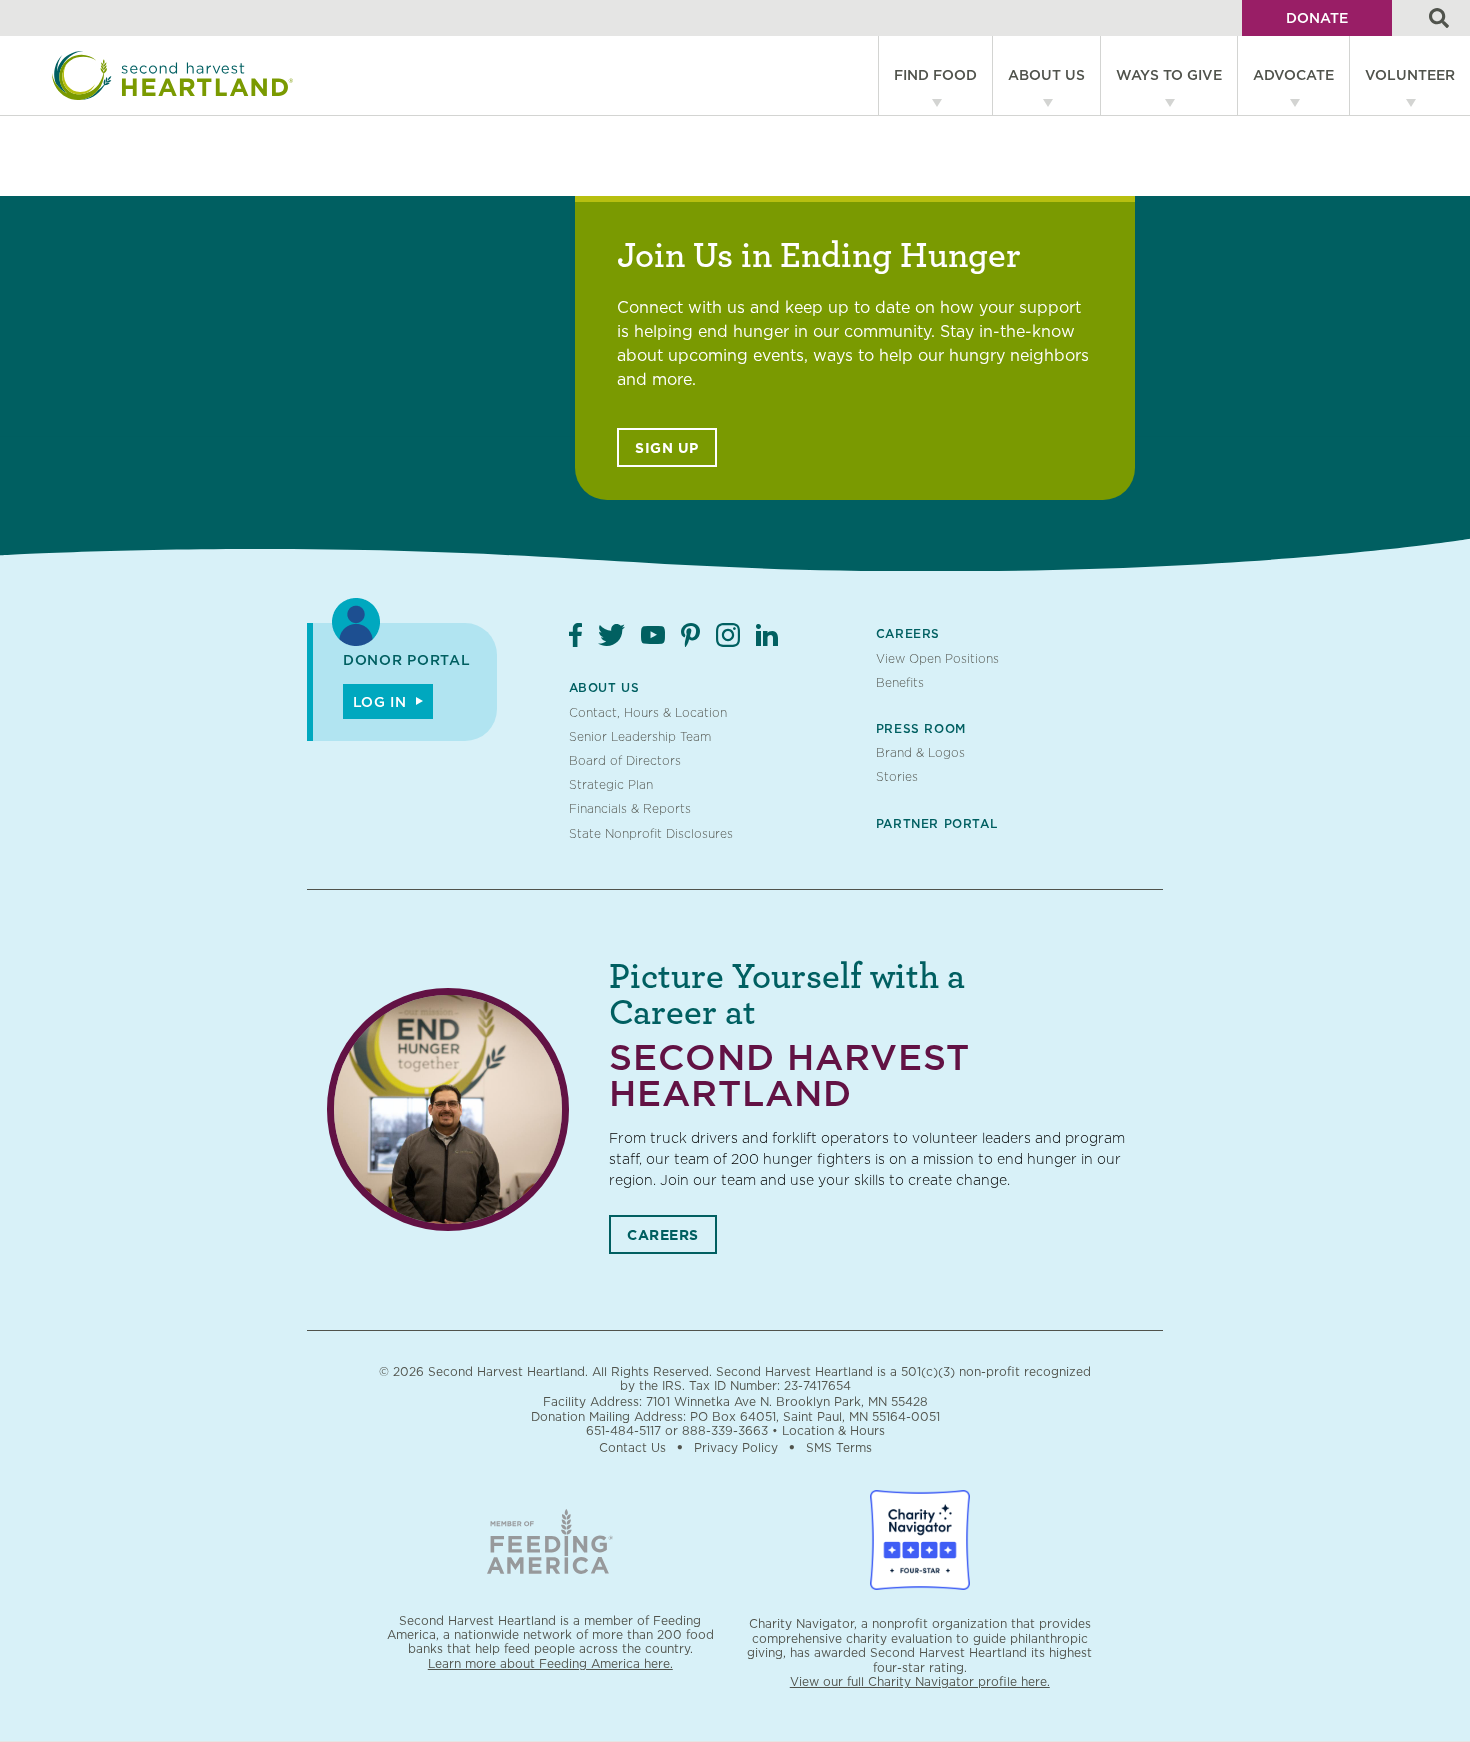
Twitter (611, 635)
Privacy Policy (736, 1447)
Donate (1317, 18)
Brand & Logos (920, 752)
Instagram (728, 635)
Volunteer (1410, 75)
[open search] (1439, 18)
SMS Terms (839, 1447)
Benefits (900, 682)
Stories (897, 776)
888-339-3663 (725, 1430)
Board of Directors (625, 760)
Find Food (935, 75)
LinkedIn (767, 635)
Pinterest (690, 635)
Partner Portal (936, 823)
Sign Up (667, 448)
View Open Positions (937, 658)
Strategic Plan (611, 784)
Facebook (575, 635)
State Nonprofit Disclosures (651, 833)
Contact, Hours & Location (648, 712)
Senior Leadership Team (640, 736)
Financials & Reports (630, 808)
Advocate (1293, 75)
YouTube (653, 635)
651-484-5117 (623, 1430)
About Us (1046, 75)
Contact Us (632, 1447)
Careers (908, 633)
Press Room (921, 728)
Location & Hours (833, 1430)
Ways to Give (1169, 75)
